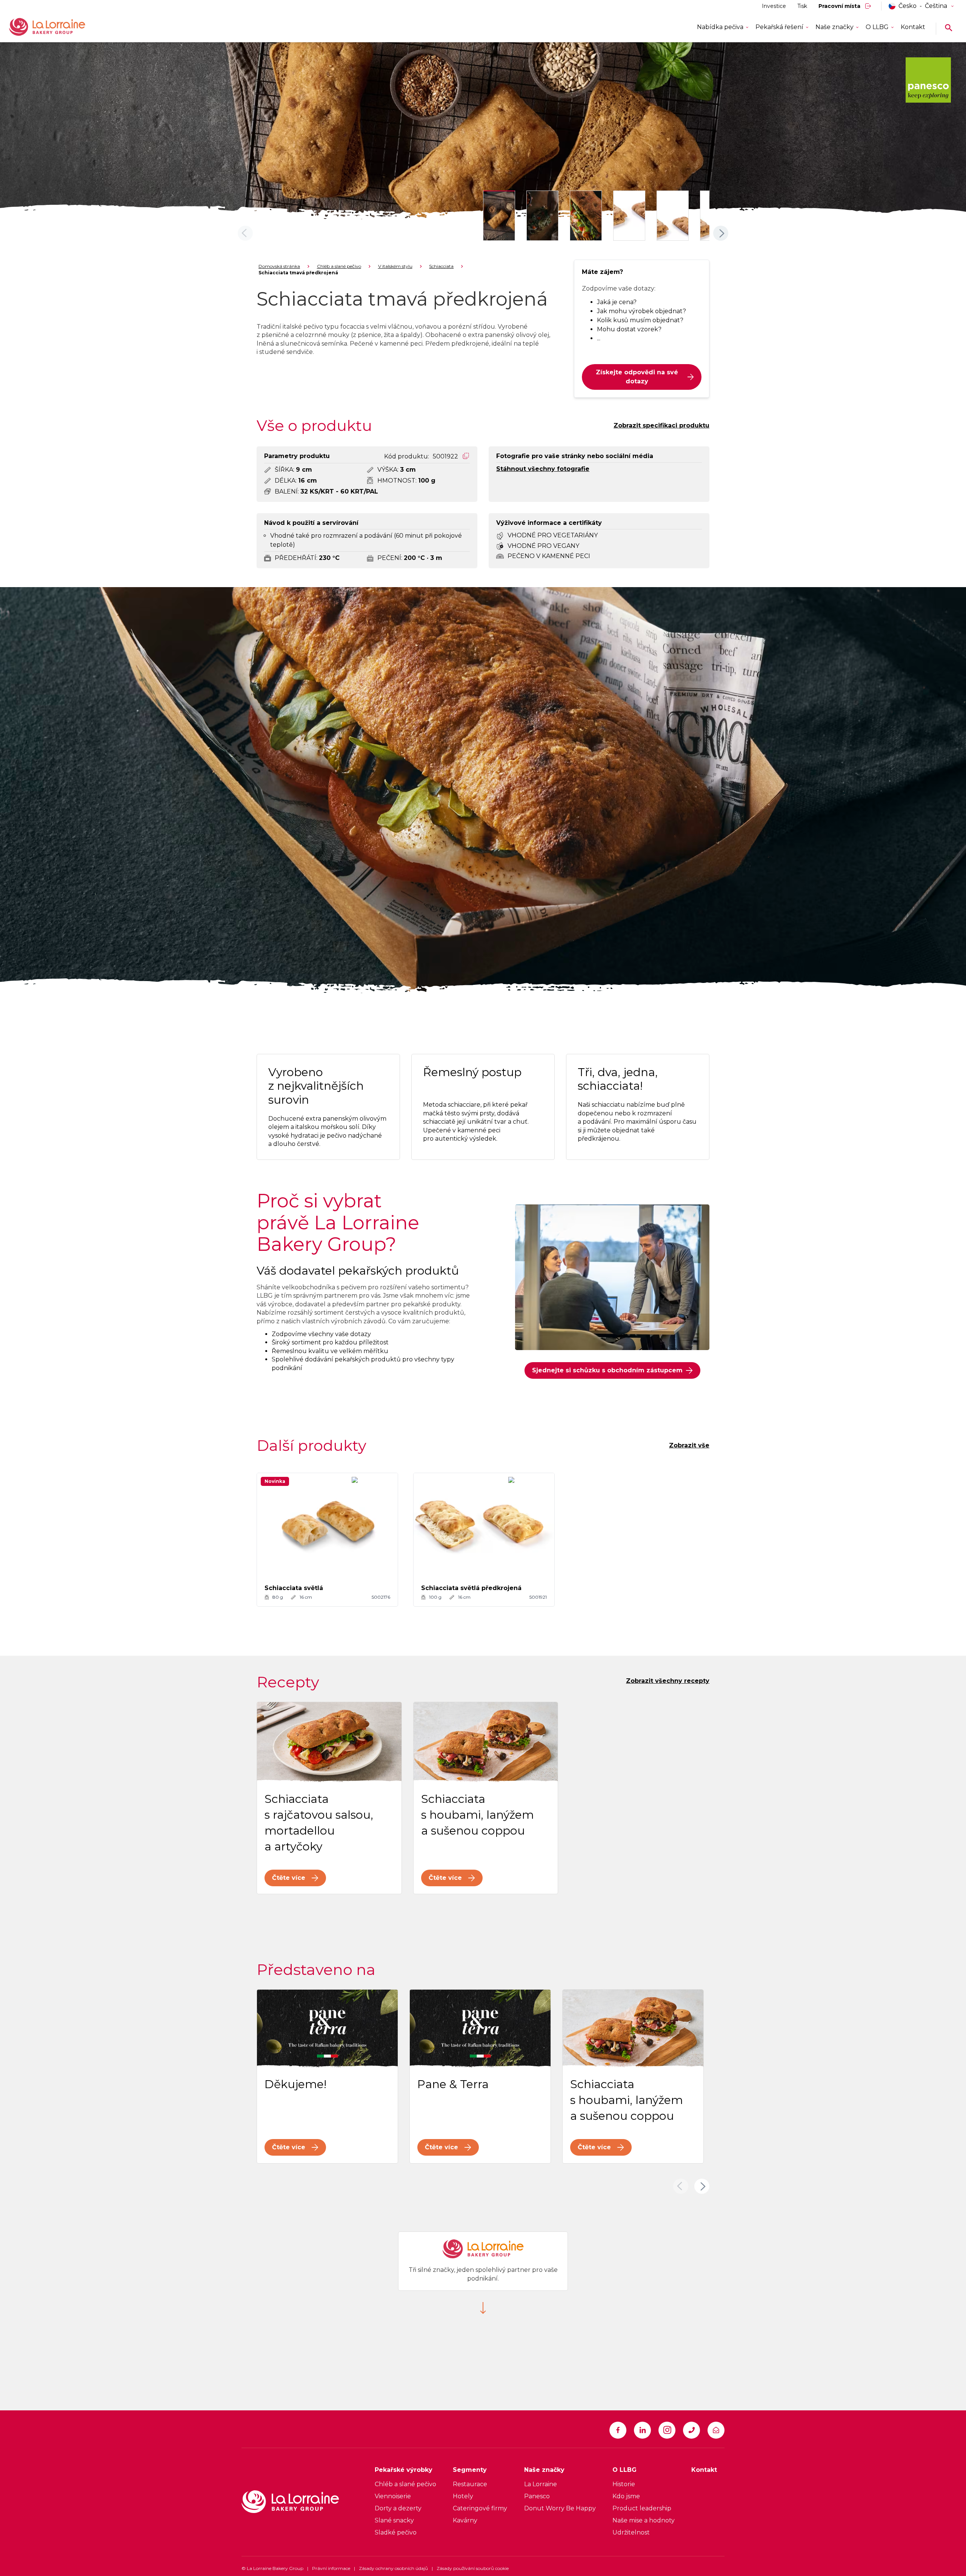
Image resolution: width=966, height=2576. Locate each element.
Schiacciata (441, 266)
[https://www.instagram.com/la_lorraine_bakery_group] (667, 2430)
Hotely (463, 2496)
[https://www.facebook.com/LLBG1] (618, 2430)
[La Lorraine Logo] (58, 27)
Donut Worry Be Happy (560, 2508)
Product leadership (642, 2508)
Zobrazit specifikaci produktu (661, 425)
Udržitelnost (631, 2532)
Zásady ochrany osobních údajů (393, 2568)
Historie (624, 2484)
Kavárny (465, 2520)
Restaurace (470, 2484)
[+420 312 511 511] (691, 2430)
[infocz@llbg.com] (716, 2430)
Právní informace (331, 2568)
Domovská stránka (279, 266)
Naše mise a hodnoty (644, 2520)
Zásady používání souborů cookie (473, 2568)
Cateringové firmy (480, 2508)
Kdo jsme (626, 2496)
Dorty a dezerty (398, 2508)
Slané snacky (394, 2520)
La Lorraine (541, 2484)
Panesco (537, 2496)
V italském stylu (395, 266)
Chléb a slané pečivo (339, 266)
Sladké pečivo (396, 2532)
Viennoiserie (393, 2496)
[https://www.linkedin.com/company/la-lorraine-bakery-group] (642, 2430)
